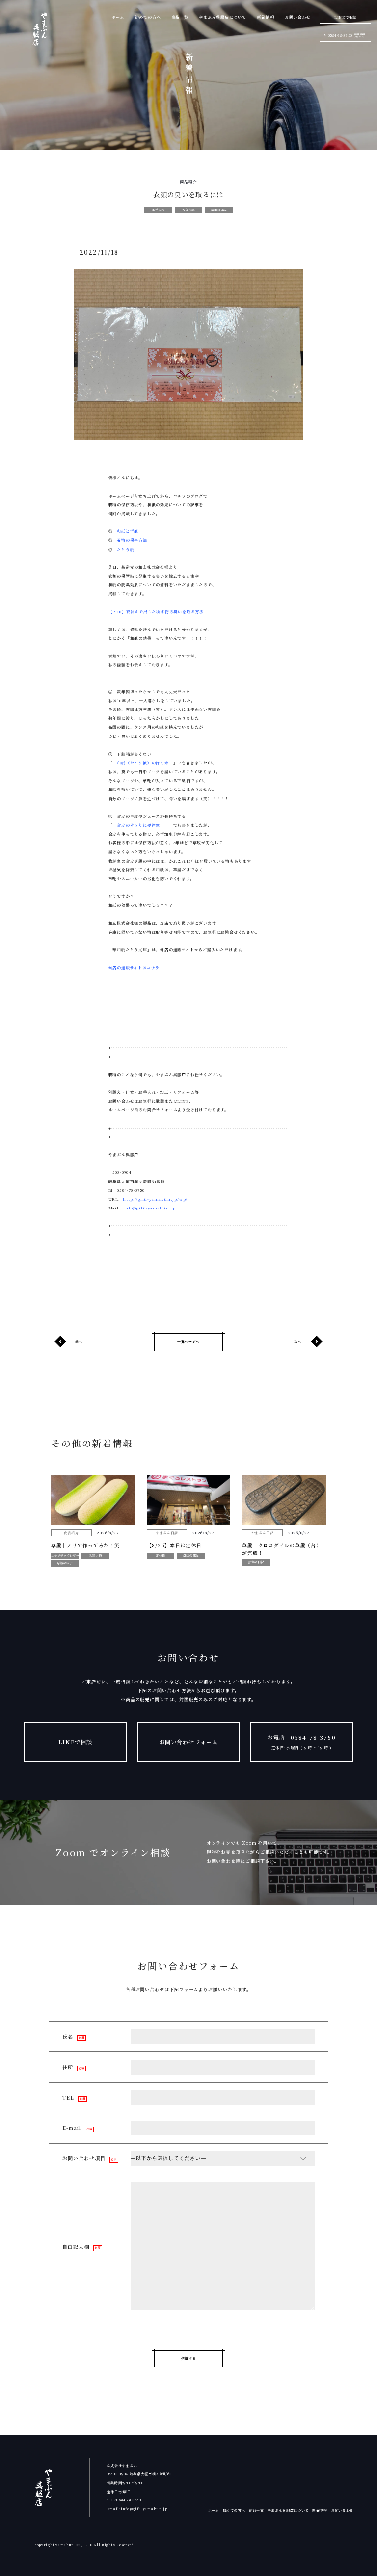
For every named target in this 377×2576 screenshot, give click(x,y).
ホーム (118, 17)
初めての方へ (148, 17)
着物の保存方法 (132, 540)
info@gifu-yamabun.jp (149, 1208)
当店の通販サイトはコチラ (134, 967)
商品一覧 (180, 17)
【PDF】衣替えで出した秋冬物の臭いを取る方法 (156, 612)
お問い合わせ (298, 17)
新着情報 (265, 17)
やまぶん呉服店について (223, 17)
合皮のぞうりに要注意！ (141, 825)
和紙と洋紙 (128, 531)
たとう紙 (125, 549)
